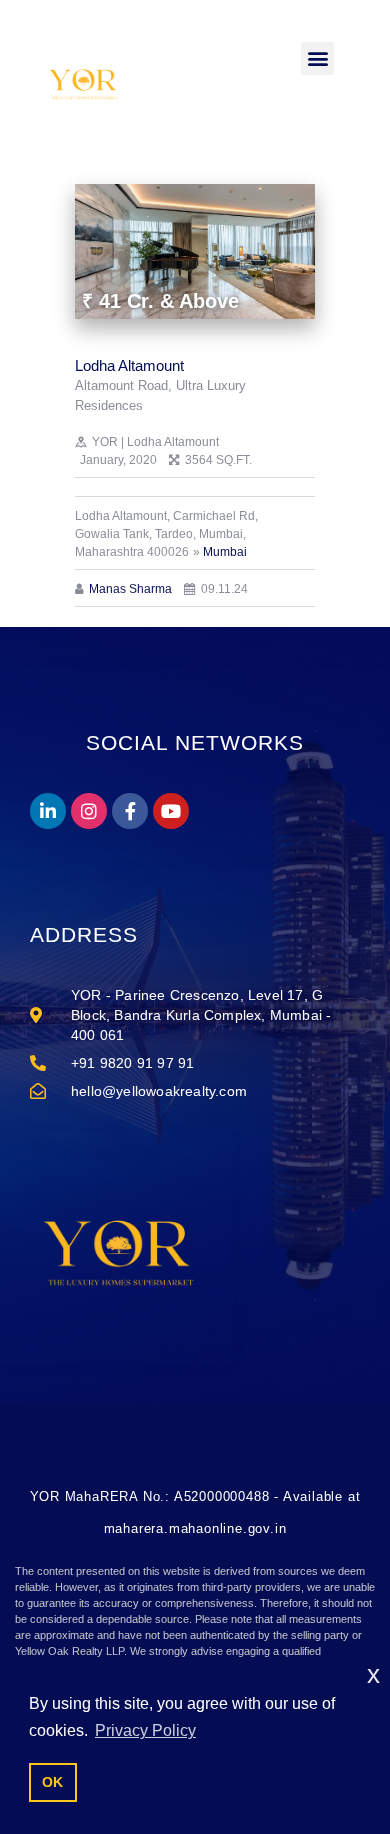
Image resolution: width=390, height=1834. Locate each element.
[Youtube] (171, 811)
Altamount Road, (125, 385)
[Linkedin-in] (48, 811)
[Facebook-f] (130, 811)
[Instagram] (89, 811)
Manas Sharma (130, 589)
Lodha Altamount (129, 365)
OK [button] (52, 1782)
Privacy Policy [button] (145, 1730)
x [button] (373, 1674)
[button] (317, 58)
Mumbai (225, 552)
